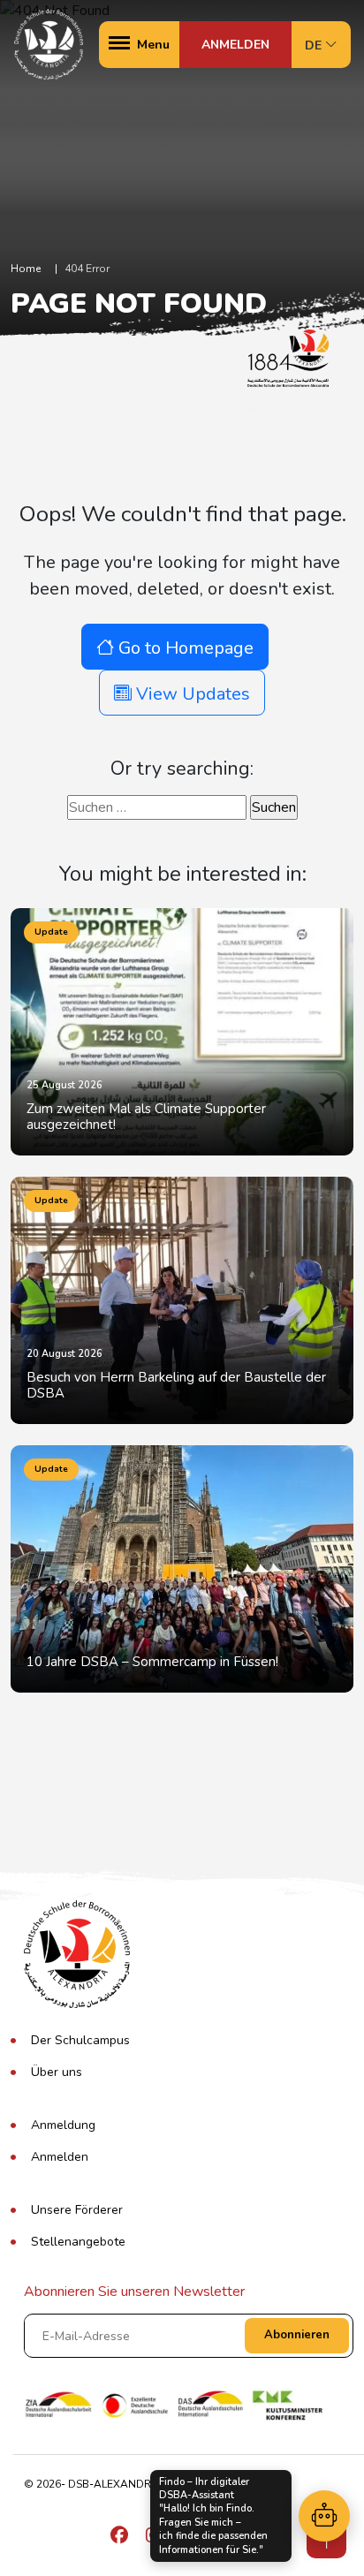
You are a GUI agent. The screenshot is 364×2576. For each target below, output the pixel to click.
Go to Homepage (184, 648)
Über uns (57, 2072)
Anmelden (60, 2157)
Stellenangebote (78, 2242)
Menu (153, 45)
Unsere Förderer (77, 2210)
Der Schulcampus (80, 2040)
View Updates (191, 694)
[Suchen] (324, 2516)
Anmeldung (63, 2125)
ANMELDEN (235, 45)
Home (26, 269)
